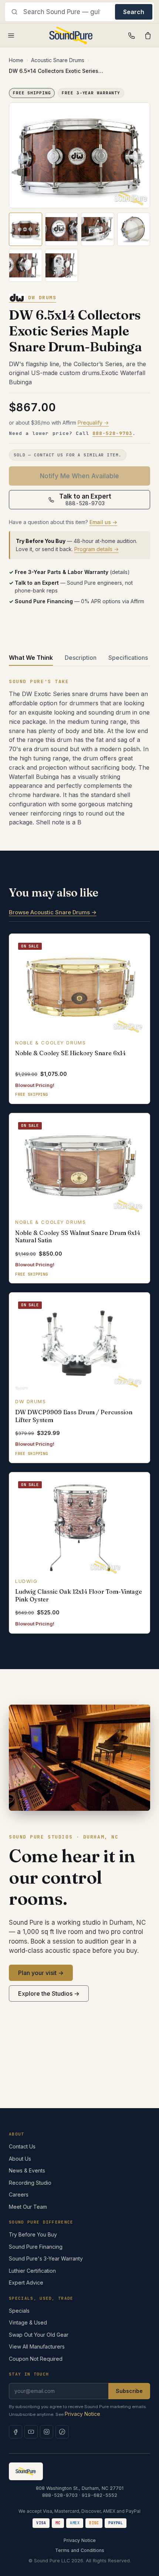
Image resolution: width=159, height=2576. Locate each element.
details (120, 572)
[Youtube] (31, 2432)
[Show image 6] (62, 266)
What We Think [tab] (31, 658)
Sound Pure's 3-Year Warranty (46, 2258)
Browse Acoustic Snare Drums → (53, 912)
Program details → (97, 549)
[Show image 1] (26, 229)
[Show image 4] (134, 229)
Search (134, 12)
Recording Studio (30, 2183)
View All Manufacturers (37, 2347)
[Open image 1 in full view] (79, 156)
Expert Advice (26, 2283)
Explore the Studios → (49, 1993)
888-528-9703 (112, 433)
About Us (20, 2159)
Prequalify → (93, 423)
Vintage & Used (28, 2322)
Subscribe (129, 2391)
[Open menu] (11, 36)
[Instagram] (47, 2432)
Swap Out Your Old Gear (39, 2335)
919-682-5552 (99, 2495)
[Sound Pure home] (71, 36)
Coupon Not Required (36, 2359)
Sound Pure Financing (36, 2247)
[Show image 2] (62, 229)
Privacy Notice (82, 2414)
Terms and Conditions (80, 2550)
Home (16, 60)
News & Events (27, 2170)
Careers (19, 2195)
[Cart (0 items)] (148, 36)
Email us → (103, 522)
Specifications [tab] (128, 658)
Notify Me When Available (79, 476)
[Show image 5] (26, 266)
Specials (19, 2311)
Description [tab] (81, 658)
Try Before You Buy (33, 2234)
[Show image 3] (98, 229)
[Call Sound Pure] (132, 36)
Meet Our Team (28, 2207)
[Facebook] (16, 2432)
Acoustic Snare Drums (58, 60)
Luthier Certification (32, 2271)
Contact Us (22, 2146)
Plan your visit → (41, 1973)
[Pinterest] (62, 2432)
